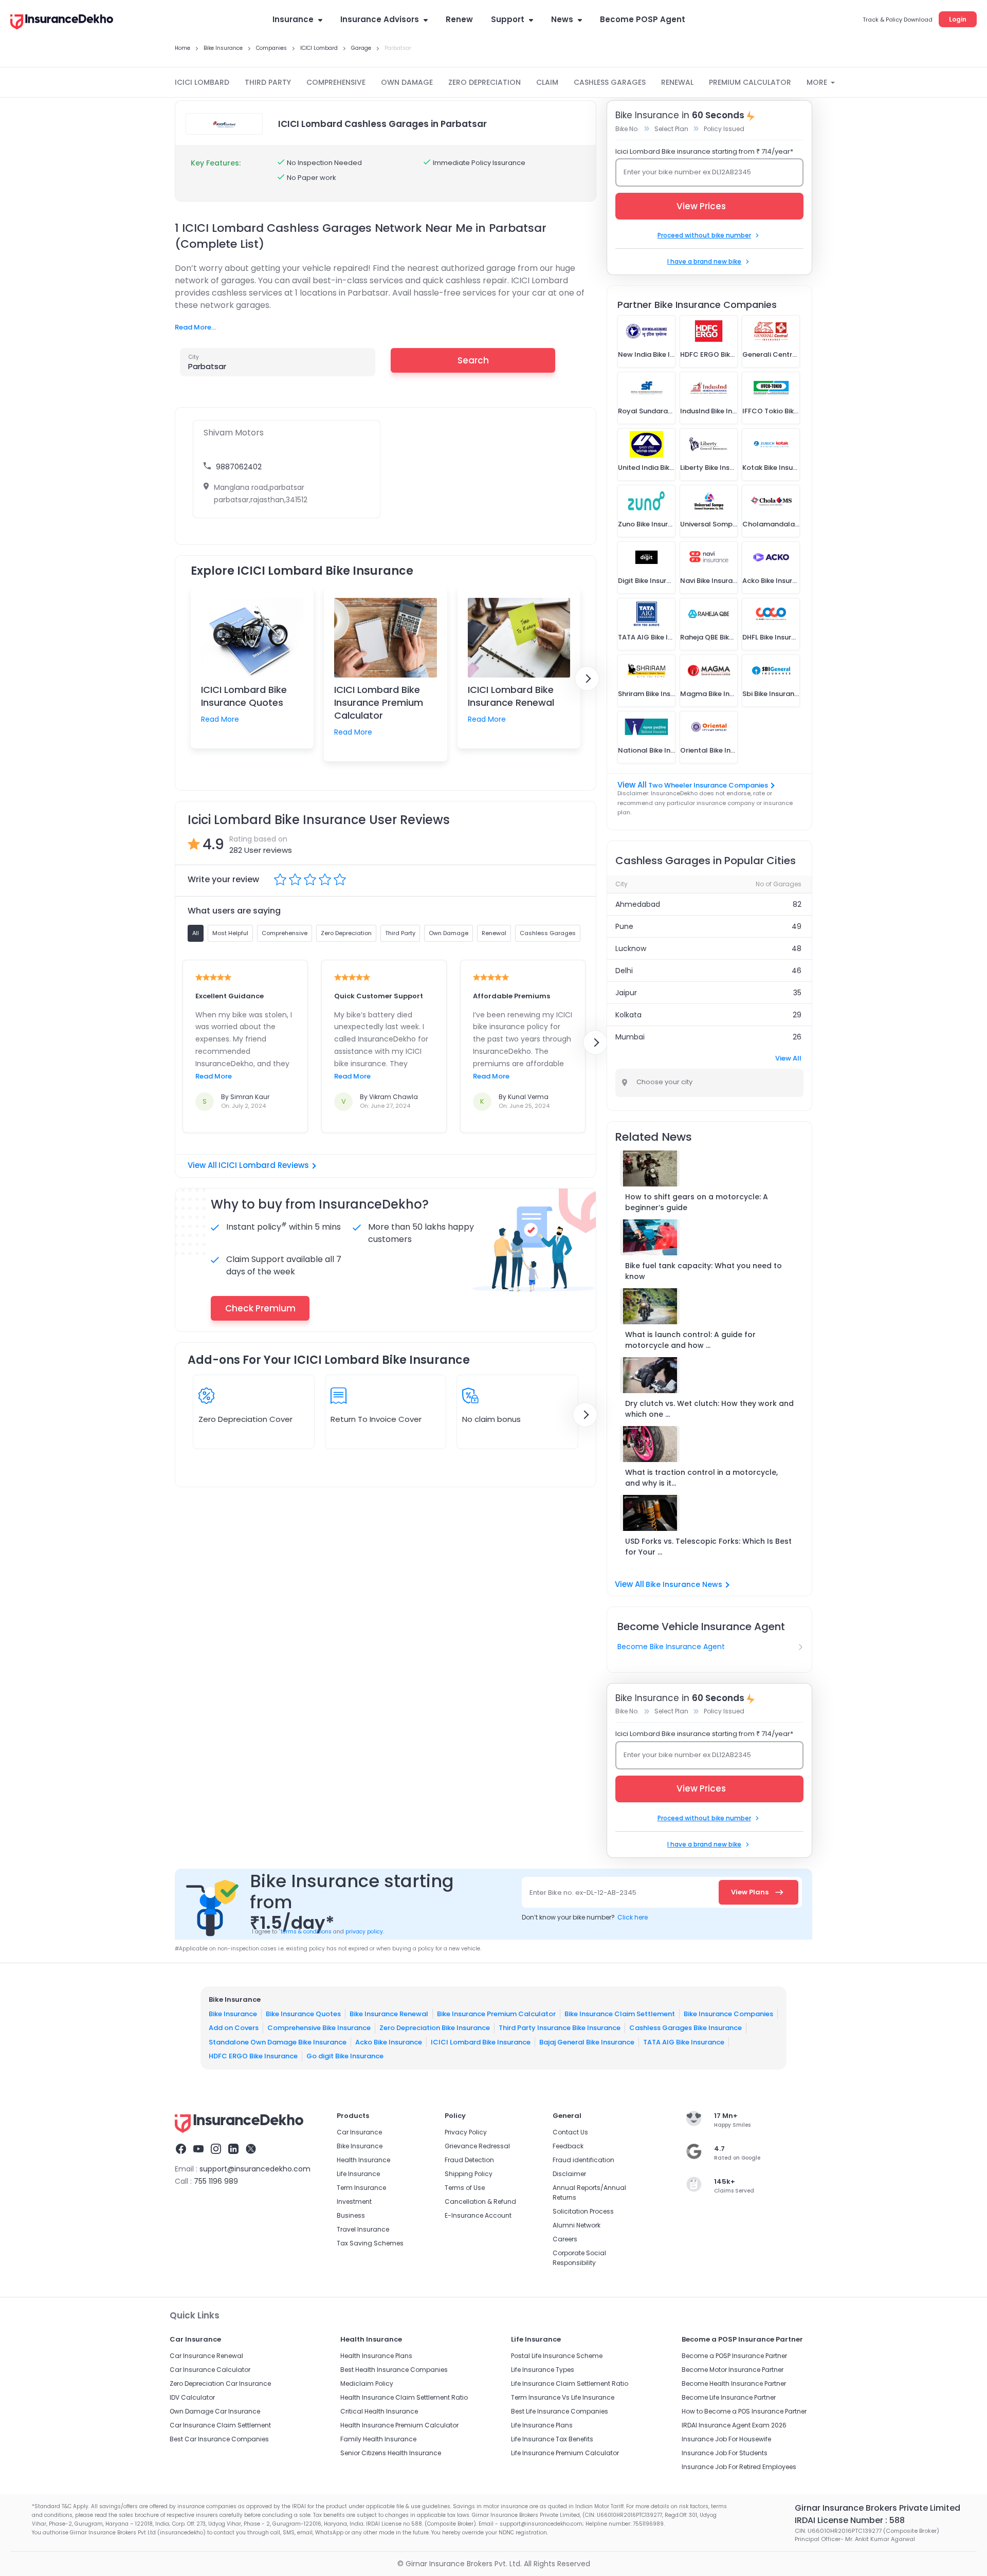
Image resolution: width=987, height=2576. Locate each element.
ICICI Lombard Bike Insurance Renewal (511, 696)
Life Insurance (358, 2174)
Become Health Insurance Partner (734, 2383)
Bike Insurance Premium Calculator (496, 2014)
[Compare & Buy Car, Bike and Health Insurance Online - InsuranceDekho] (62, 23)
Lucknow (631, 948)
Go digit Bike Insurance (345, 2056)
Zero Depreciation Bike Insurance (435, 2028)
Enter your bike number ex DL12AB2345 (687, 172)
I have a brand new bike (704, 261)
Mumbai (630, 1037)
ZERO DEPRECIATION (485, 82)
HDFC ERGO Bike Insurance (253, 2056)
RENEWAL (677, 82)
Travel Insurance (363, 2229)
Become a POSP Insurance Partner (734, 2356)
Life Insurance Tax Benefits (552, 2439)
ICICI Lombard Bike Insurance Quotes (244, 696)
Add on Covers (234, 2028)
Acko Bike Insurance (389, 2042)
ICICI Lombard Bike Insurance (481, 2042)
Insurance (293, 19)
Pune (624, 926)
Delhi (624, 971)
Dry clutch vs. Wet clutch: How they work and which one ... (709, 1409)
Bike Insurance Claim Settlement (620, 2014)
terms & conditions (305, 1932)
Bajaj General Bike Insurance (587, 2042)
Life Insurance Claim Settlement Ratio (570, 2383)
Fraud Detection (469, 2160)
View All (788, 1058)
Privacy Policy (466, 2132)
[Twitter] (251, 2150)
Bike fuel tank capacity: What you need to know (703, 1271)
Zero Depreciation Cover (245, 1419)
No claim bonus (491, 1419)
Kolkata (628, 1015)
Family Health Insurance (378, 2439)
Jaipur (626, 993)
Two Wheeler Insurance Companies (708, 785)
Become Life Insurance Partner (729, 2397)
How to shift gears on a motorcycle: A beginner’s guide (697, 1202)
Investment (354, 2202)
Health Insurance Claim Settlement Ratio (404, 2397)
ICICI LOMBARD (202, 82)
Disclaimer (569, 2174)
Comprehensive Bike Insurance (319, 2028)
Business (351, 2215)
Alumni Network (577, 2225)
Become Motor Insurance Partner (733, 2370)
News (562, 19)
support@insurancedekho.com (255, 2169)
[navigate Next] (587, 679)
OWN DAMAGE (407, 82)
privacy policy (364, 1932)
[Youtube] (198, 2150)
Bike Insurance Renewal (389, 2014)
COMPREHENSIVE (336, 82)
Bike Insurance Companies (728, 2014)
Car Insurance (359, 2132)
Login (958, 19)
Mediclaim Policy (367, 2383)
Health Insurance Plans (376, 2356)
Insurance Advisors (380, 19)
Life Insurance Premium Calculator (565, 2453)
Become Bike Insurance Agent (671, 1647)
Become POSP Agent (643, 19)
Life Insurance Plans (542, 2425)
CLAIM (547, 82)
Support (508, 19)
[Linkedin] (233, 2150)
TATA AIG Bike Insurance (684, 2042)
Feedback (568, 2146)
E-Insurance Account (478, 2215)
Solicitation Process (583, 2211)
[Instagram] (216, 2150)
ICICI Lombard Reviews (264, 1165)
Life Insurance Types (543, 2370)
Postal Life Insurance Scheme (557, 2356)
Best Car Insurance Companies (219, 2439)
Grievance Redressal (477, 2146)
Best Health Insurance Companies (394, 2370)
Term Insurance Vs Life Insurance (563, 2397)
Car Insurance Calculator (210, 2370)
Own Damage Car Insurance (215, 2411)
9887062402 (239, 467)
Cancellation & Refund (480, 2202)
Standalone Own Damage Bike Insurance (278, 2042)
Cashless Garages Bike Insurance (686, 2028)
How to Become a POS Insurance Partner (744, 2411)
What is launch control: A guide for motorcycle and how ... (690, 1340)
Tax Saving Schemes (370, 2243)
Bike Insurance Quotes (303, 2014)
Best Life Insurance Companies (560, 2411)
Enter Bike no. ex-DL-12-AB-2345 (583, 1893)
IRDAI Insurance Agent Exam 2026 (734, 2425)
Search (473, 360)
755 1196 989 (216, 2181)
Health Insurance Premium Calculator (399, 2425)
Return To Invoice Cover (376, 1419)
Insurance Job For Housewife (726, 2439)
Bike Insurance (233, 2014)
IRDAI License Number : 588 (850, 2520)
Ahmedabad (638, 904)
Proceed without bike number (704, 235)
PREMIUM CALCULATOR (750, 82)
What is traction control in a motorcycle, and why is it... (701, 1478)
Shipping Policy (469, 2174)
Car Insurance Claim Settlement (220, 2425)
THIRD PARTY (268, 82)
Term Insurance (361, 2188)
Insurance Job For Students (725, 2453)
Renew (459, 19)
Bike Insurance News (684, 1584)
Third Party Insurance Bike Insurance (560, 2028)
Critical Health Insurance (379, 2411)
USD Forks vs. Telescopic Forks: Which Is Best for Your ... (708, 1547)
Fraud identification (583, 2160)
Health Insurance (363, 2160)
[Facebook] (181, 2150)
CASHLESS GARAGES (610, 82)
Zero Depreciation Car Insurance (220, 2383)
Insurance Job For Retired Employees (739, 2467)
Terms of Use (465, 2188)
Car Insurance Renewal (206, 2356)
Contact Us (570, 2132)
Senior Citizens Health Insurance (391, 2453)
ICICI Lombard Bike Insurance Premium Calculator (379, 702)
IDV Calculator (192, 2397)
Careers (565, 2239)
